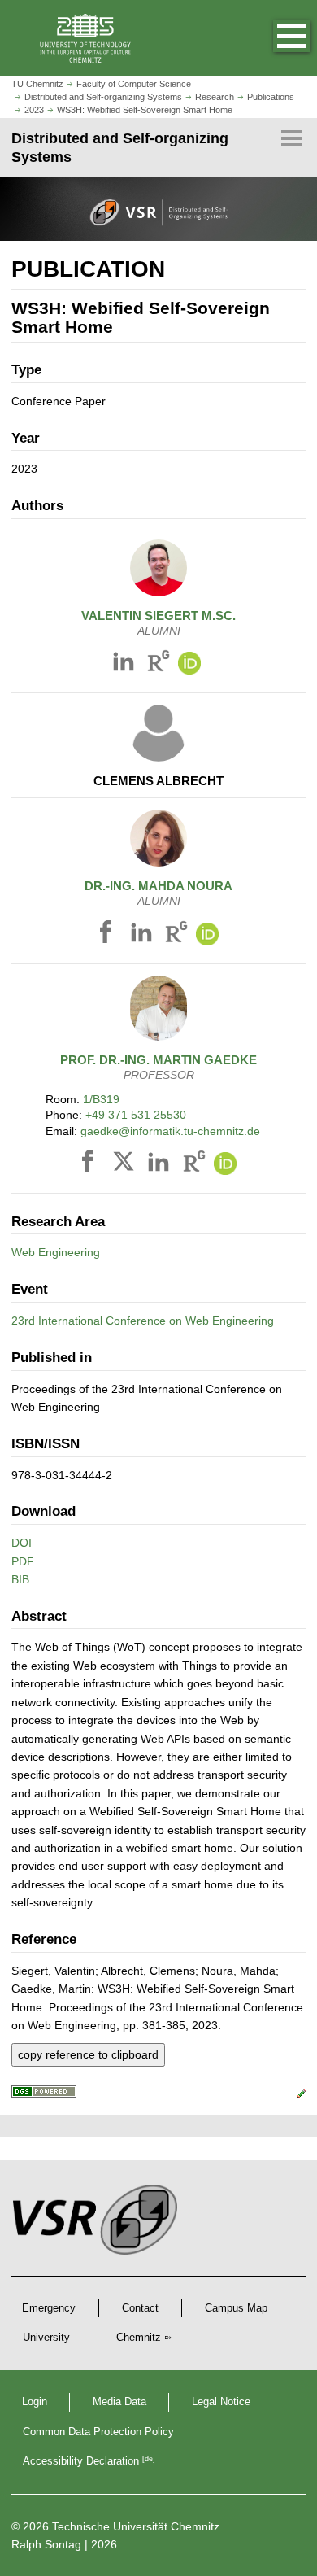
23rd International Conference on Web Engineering (143, 1321)
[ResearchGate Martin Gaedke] (194, 1165)
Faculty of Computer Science (134, 84)
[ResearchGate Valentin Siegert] (158, 664)
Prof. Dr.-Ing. (158, 1060)
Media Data (119, 2402)
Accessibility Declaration (89, 2461)
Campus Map (236, 2308)
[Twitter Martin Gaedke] (126, 1165)
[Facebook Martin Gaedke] (90, 1165)
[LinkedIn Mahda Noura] (144, 935)
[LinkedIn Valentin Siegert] (126, 664)
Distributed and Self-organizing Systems (103, 97)
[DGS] (44, 2094)
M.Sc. (158, 616)
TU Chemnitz (37, 84)
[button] (275, 38)
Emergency (49, 2308)
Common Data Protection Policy (98, 2432)
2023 (34, 110)
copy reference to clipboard (88, 2054)
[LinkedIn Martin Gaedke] (161, 1165)
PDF (23, 1561)
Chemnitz (139, 2338)
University (46, 2338)
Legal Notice (221, 2402)
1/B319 (101, 1099)
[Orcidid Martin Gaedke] (225, 1165)
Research (215, 97)
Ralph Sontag (46, 2544)
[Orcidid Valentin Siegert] (189, 664)
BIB (20, 1579)
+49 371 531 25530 (136, 1115)
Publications (271, 97)
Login (35, 2402)
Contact (140, 2308)
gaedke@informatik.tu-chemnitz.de (170, 1131)
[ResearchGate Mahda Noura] (176, 935)
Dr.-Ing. (158, 886)
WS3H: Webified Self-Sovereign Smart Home (145, 110)
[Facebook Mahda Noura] (108, 935)
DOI (22, 1543)
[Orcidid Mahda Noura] (207, 935)
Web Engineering (56, 1252)
